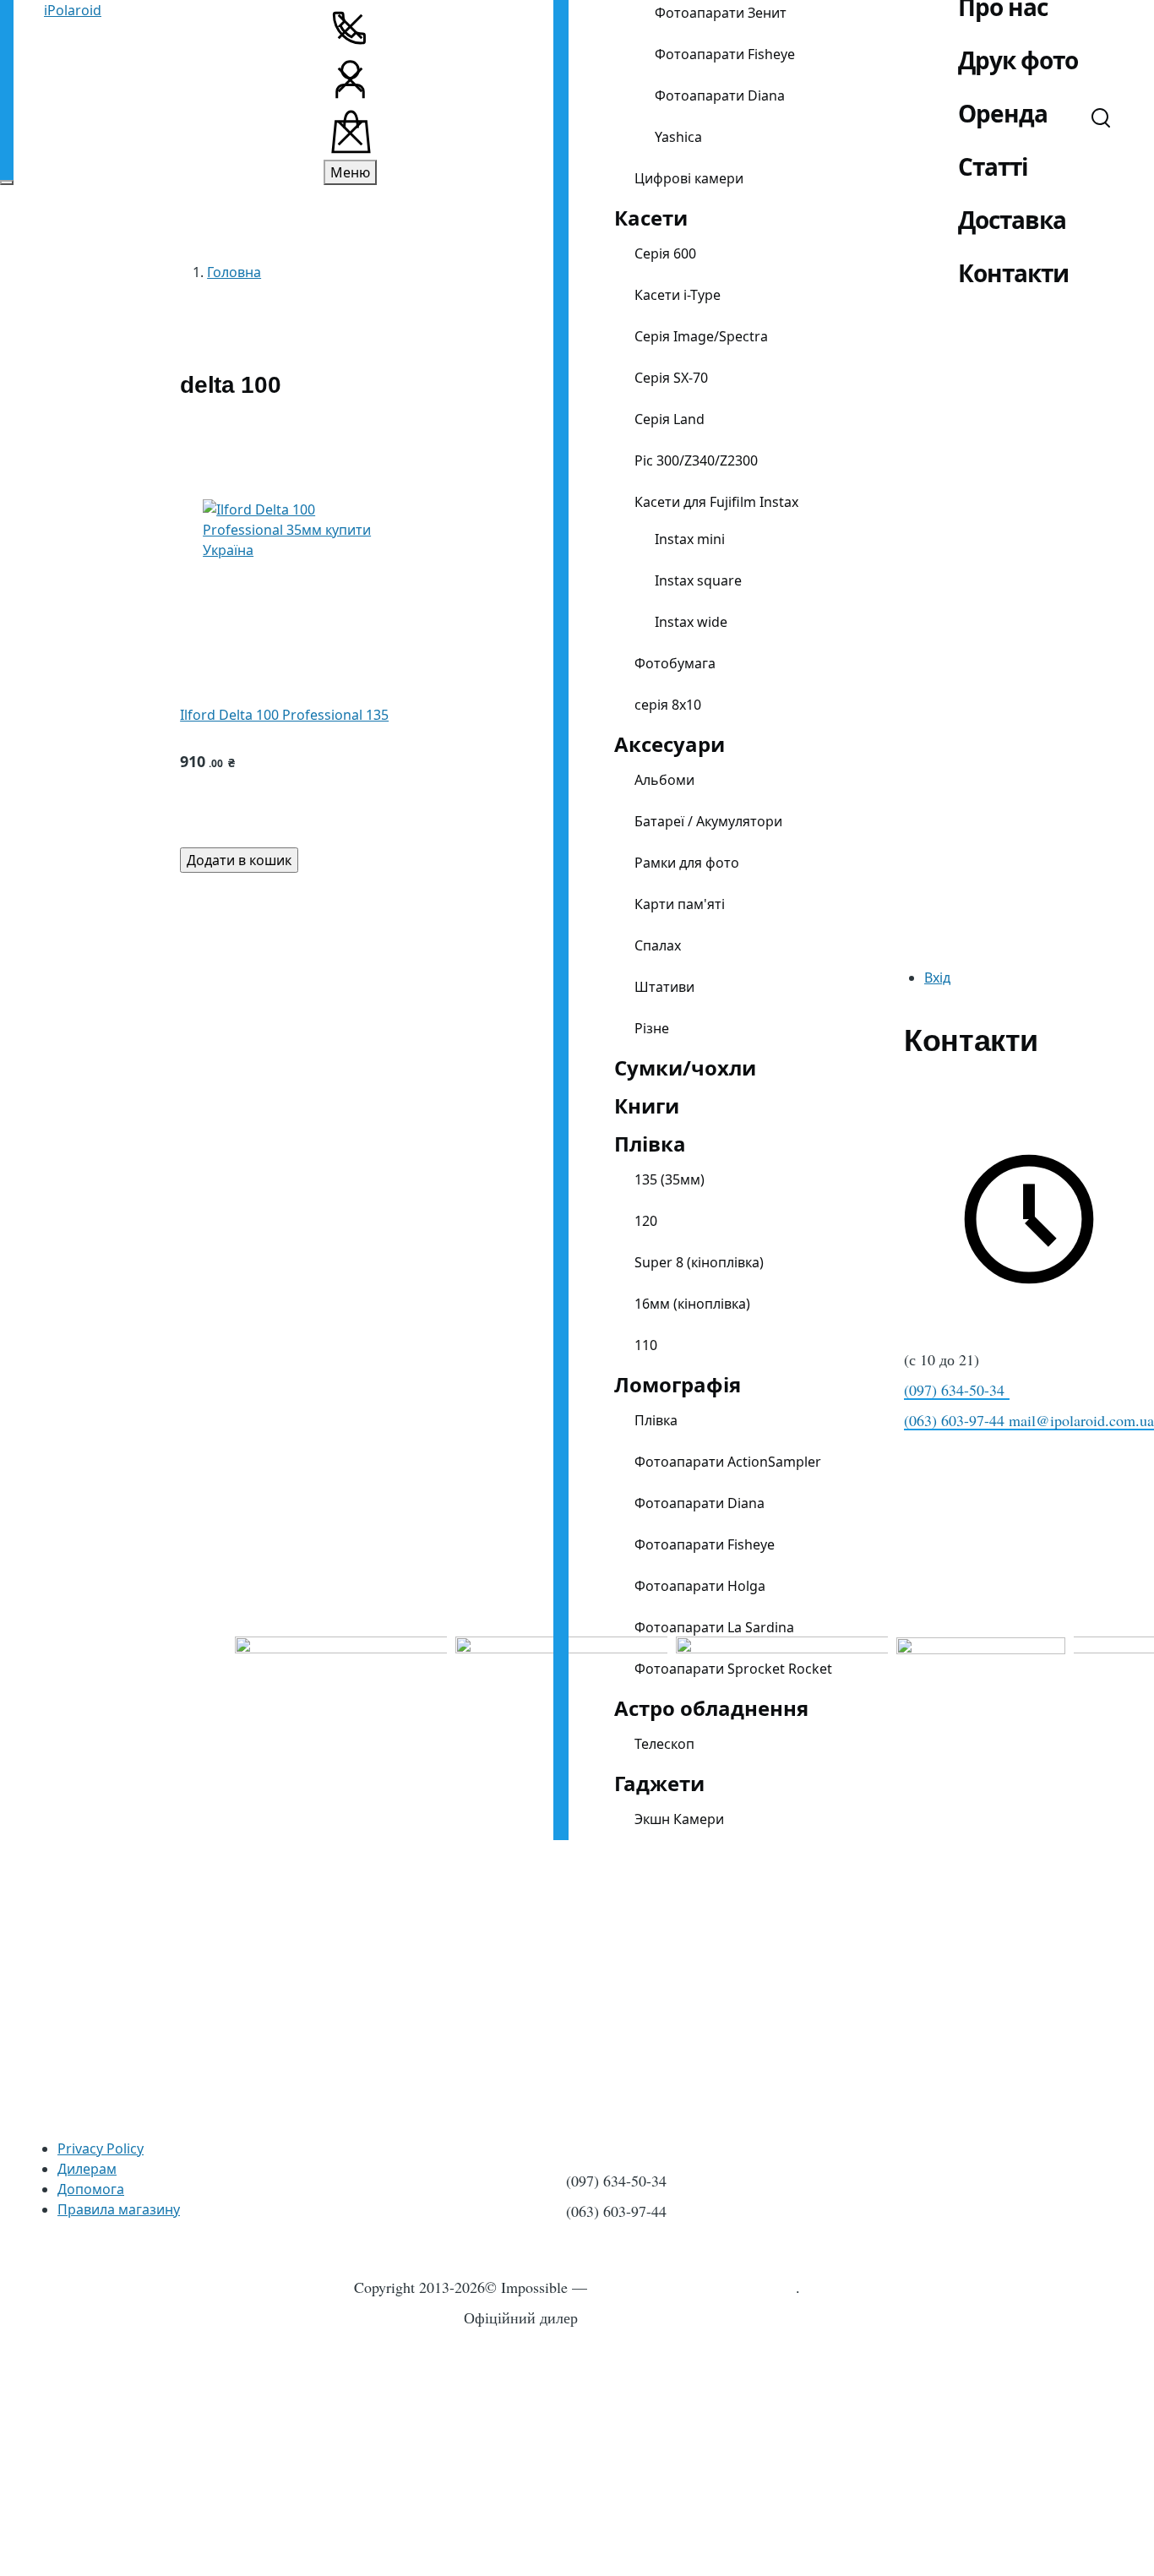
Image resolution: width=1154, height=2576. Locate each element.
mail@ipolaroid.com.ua (1081, 1420)
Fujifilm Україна (639, 2317)
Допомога (91, 2189)
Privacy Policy (101, 2148)
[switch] (7, 182)
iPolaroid (73, 10)
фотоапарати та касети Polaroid (694, 2287)
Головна (234, 272)
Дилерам (87, 2169)
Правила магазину (119, 2209)
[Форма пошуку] (1101, 117)
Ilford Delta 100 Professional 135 (284, 715)
